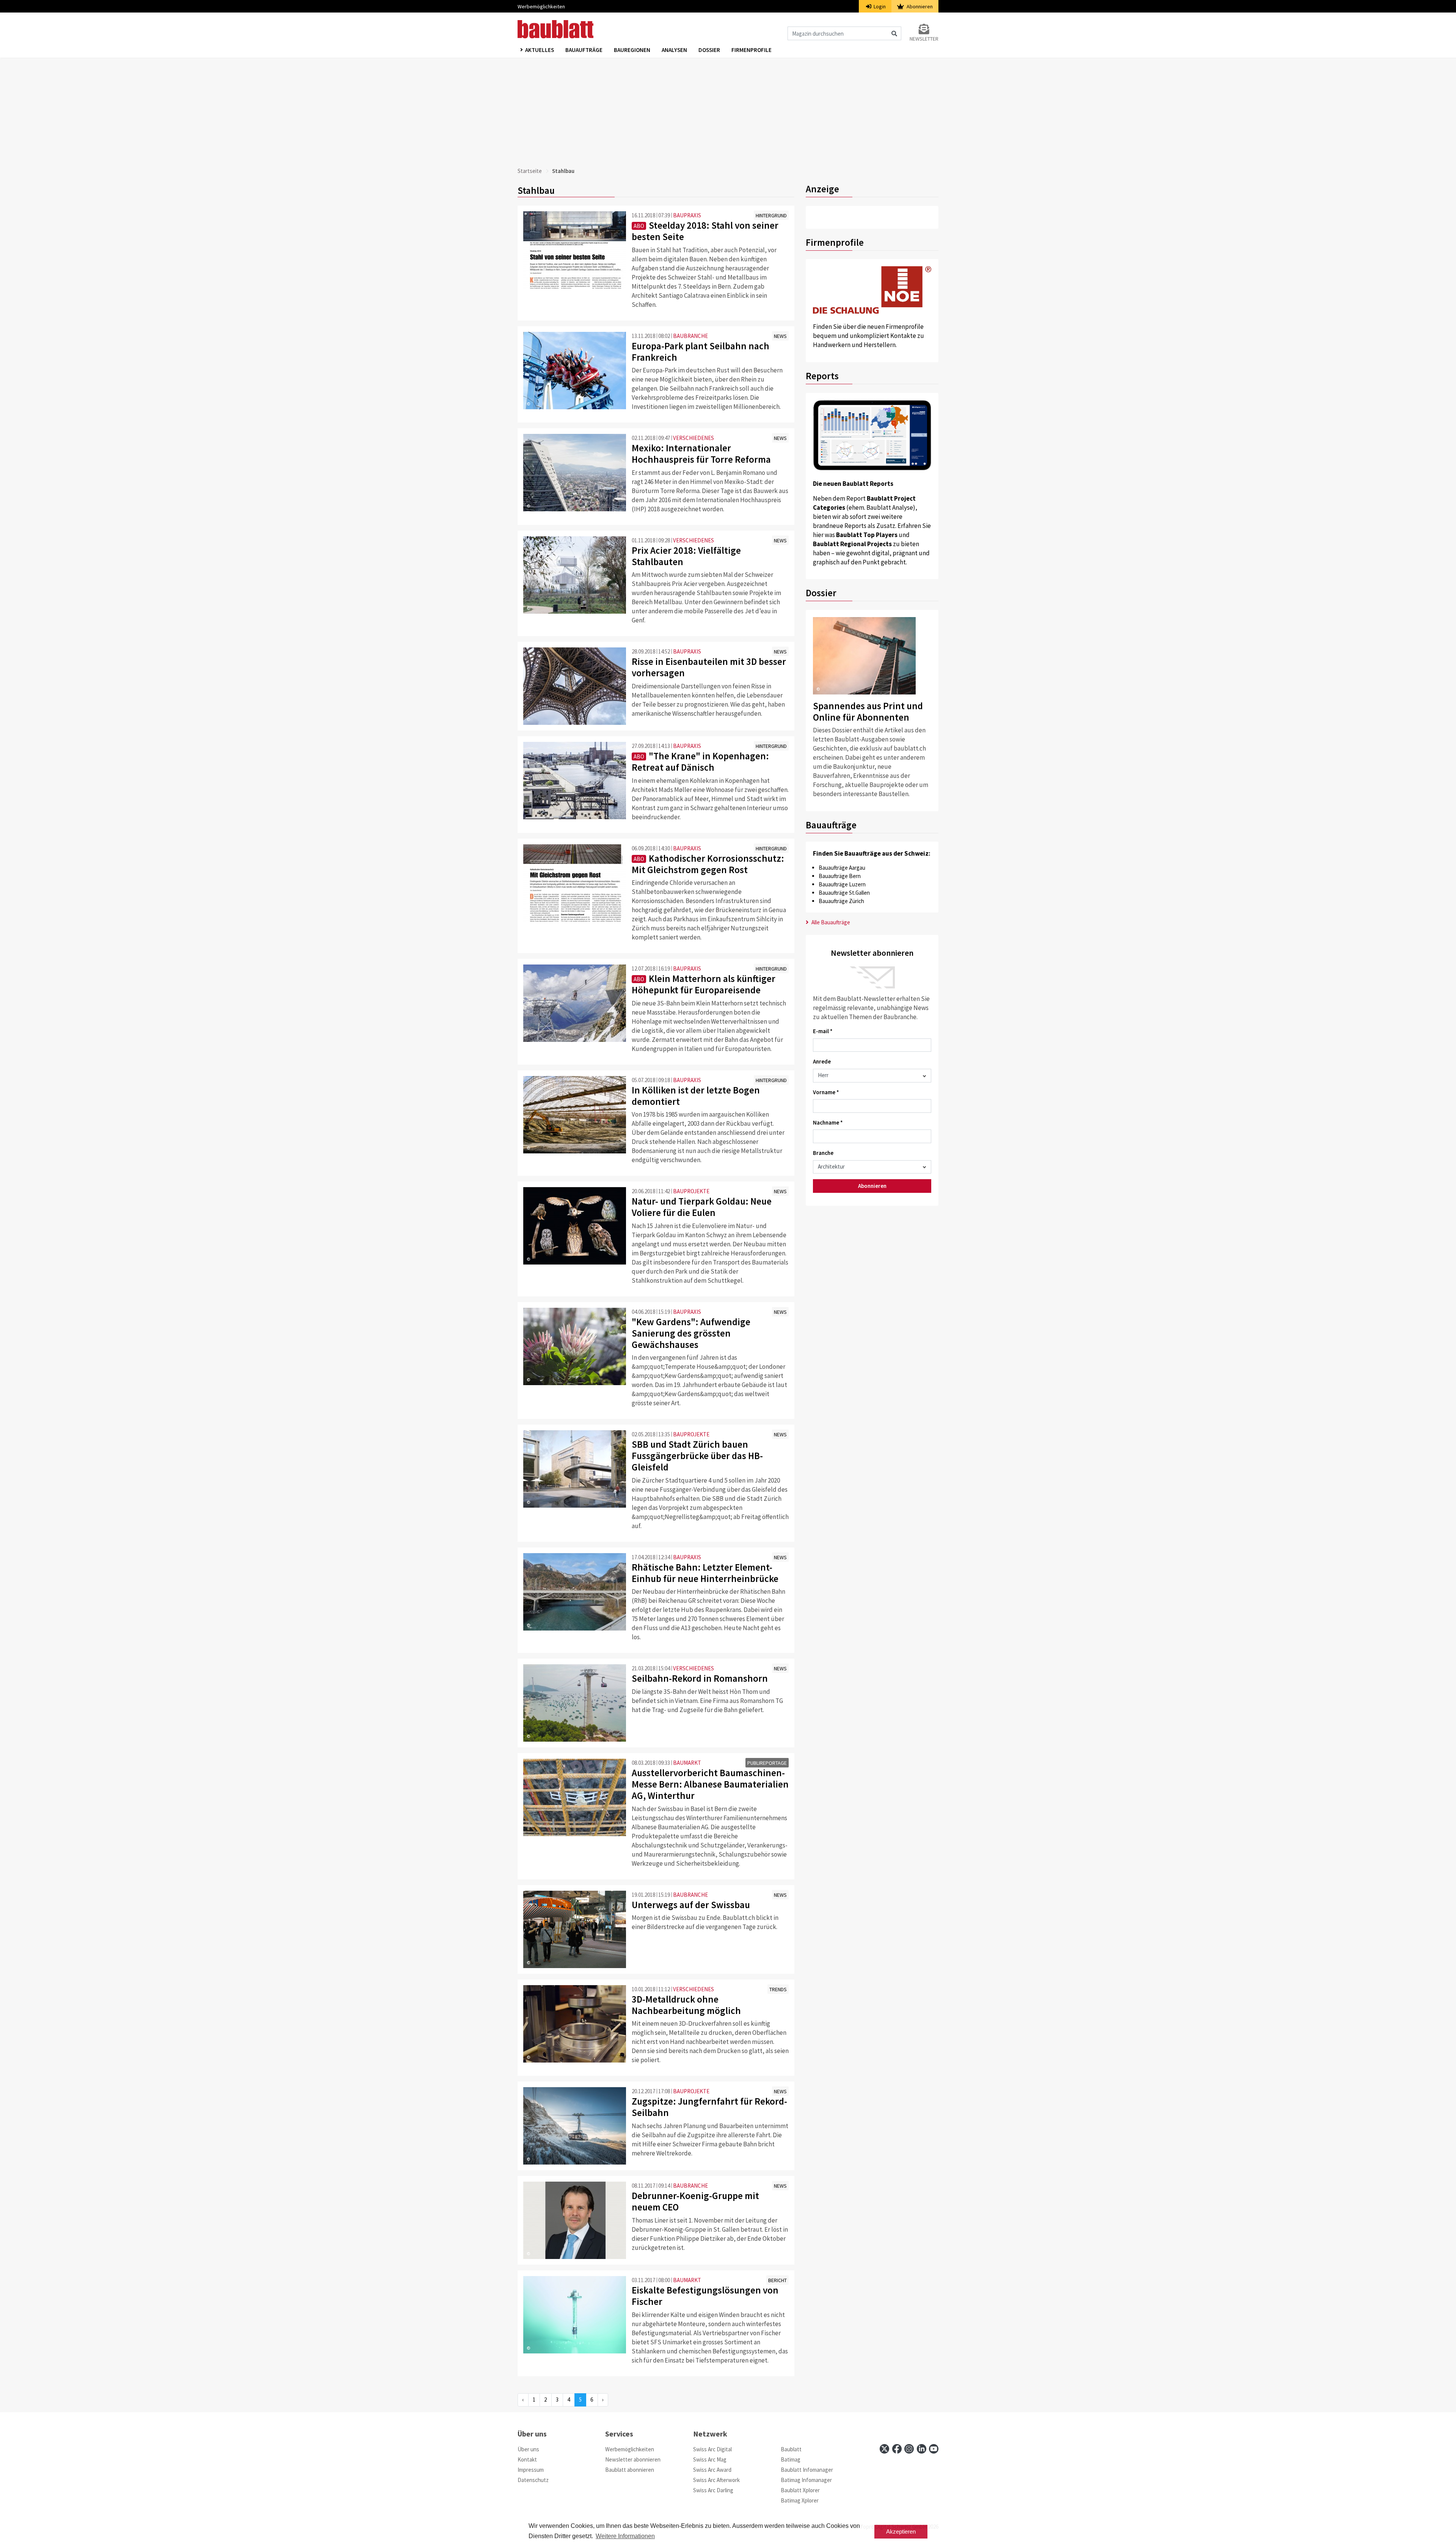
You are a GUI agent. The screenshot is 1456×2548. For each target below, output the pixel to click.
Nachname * (828, 1122)
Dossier (709, 50)
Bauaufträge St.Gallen (844, 893)
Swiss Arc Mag (710, 2459)
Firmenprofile (752, 50)
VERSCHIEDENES (693, 438)
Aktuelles (540, 50)
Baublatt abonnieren (630, 2470)
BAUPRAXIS (687, 215)
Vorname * (826, 1092)
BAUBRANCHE (690, 336)
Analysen (674, 50)
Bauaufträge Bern (840, 876)
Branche (823, 1153)
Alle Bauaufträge (830, 922)
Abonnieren (919, 6)
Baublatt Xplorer (800, 2490)
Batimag (791, 2459)
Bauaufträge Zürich (841, 901)
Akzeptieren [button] (901, 2532)
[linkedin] (922, 2449)
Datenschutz (533, 2480)
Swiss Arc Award (712, 2470)
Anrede (822, 1061)
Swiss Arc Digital (712, 2449)
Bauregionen (632, 50)
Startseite (530, 171)
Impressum (531, 2470)
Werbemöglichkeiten (541, 6)
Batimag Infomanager (806, 2480)
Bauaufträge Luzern (842, 884)
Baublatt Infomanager (807, 2470)
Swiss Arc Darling (713, 2490)
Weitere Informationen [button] (625, 2536)
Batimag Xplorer (800, 2500)
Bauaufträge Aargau (842, 868)
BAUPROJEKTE (691, 1191)
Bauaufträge (584, 50)
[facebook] (897, 2449)
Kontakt (527, 2459)
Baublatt (791, 2449)
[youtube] (934, 2449)
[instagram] (909, 2449)
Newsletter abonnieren (633, 2459)
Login (879, 6)
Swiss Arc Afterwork (716, 2480)
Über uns (528, 2449)
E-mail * (823, 1031)
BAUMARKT (687, 1763)
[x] (884, 2449)
